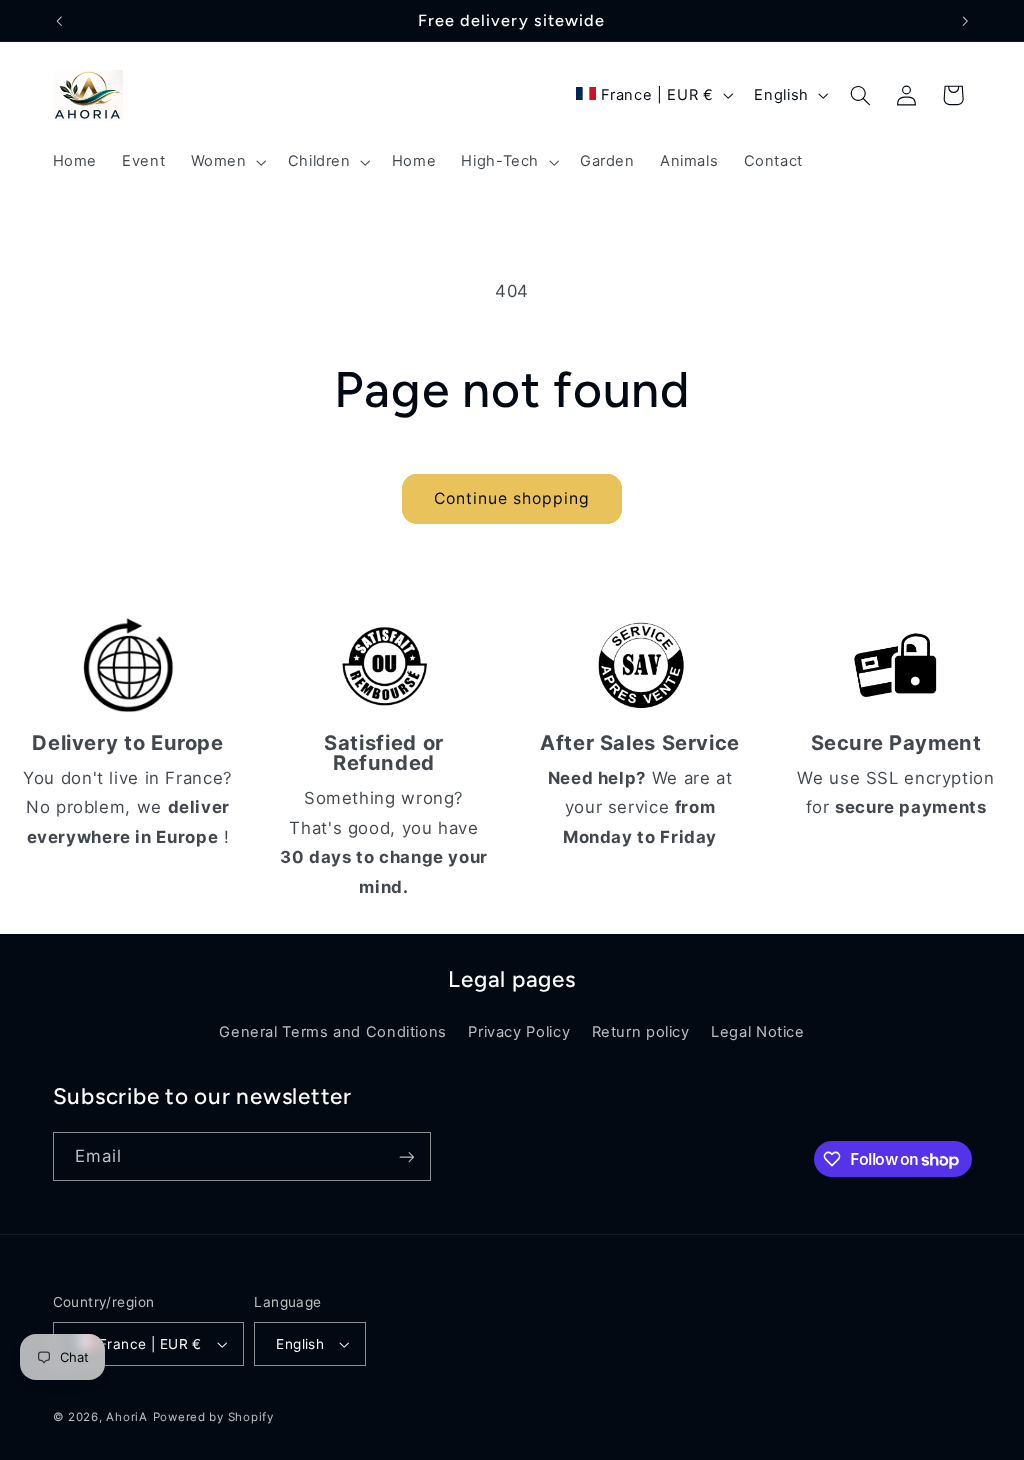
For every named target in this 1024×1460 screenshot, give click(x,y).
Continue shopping (512, 498)
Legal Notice (758, 1032)
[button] (226, 162)
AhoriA (126, 1417)
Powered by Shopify (213, 1417)
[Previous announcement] (59, 21)
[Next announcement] (965, 21)
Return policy (641, 1032)
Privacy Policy (519, 1032)
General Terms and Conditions (333, 1032)
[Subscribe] (406, 1156)
